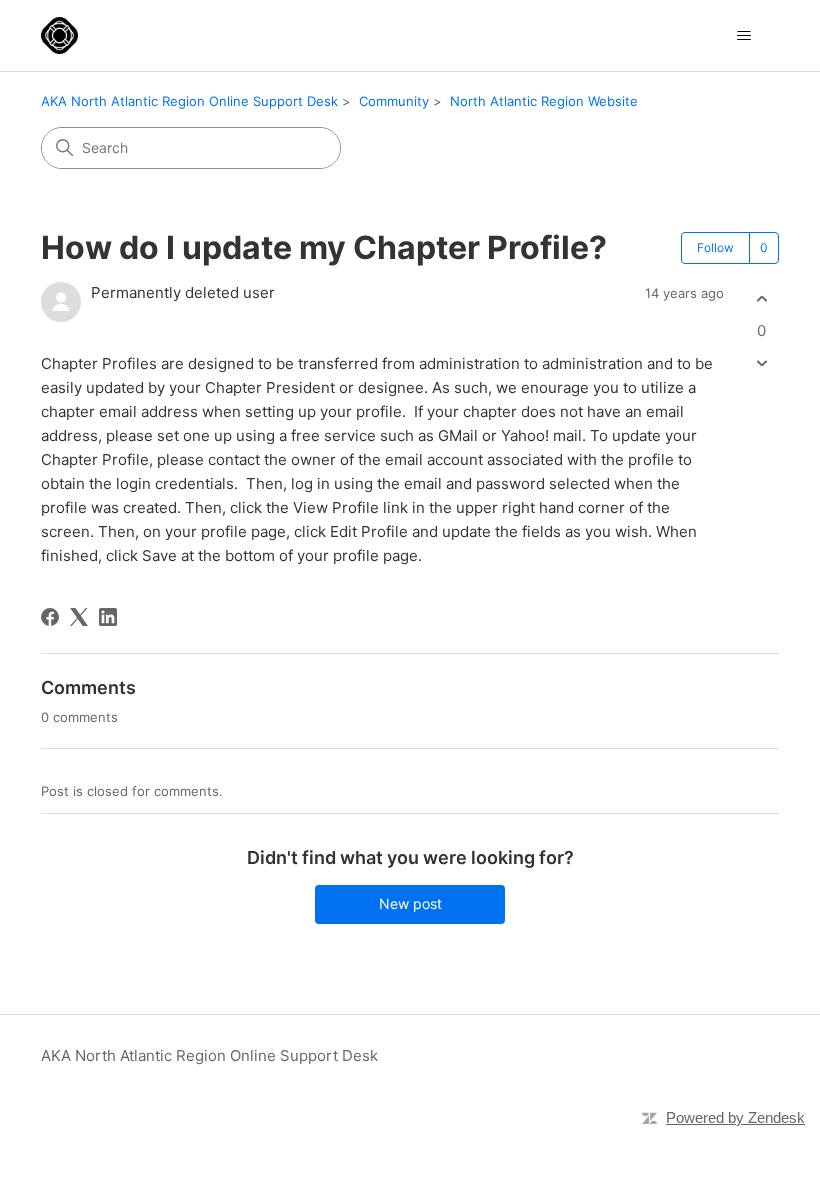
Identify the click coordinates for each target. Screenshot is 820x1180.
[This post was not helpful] (761, 362)
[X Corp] (79, 617)
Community (394, 101)
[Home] (59, 35)
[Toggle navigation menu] (743, 36)
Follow (715, 247)
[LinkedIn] (108, 617)
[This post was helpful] (761, 299)
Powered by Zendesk (735, 1117)
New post (410, 903)
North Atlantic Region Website (544, 101)
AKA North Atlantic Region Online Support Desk (189, 101)
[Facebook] (50, 617)
